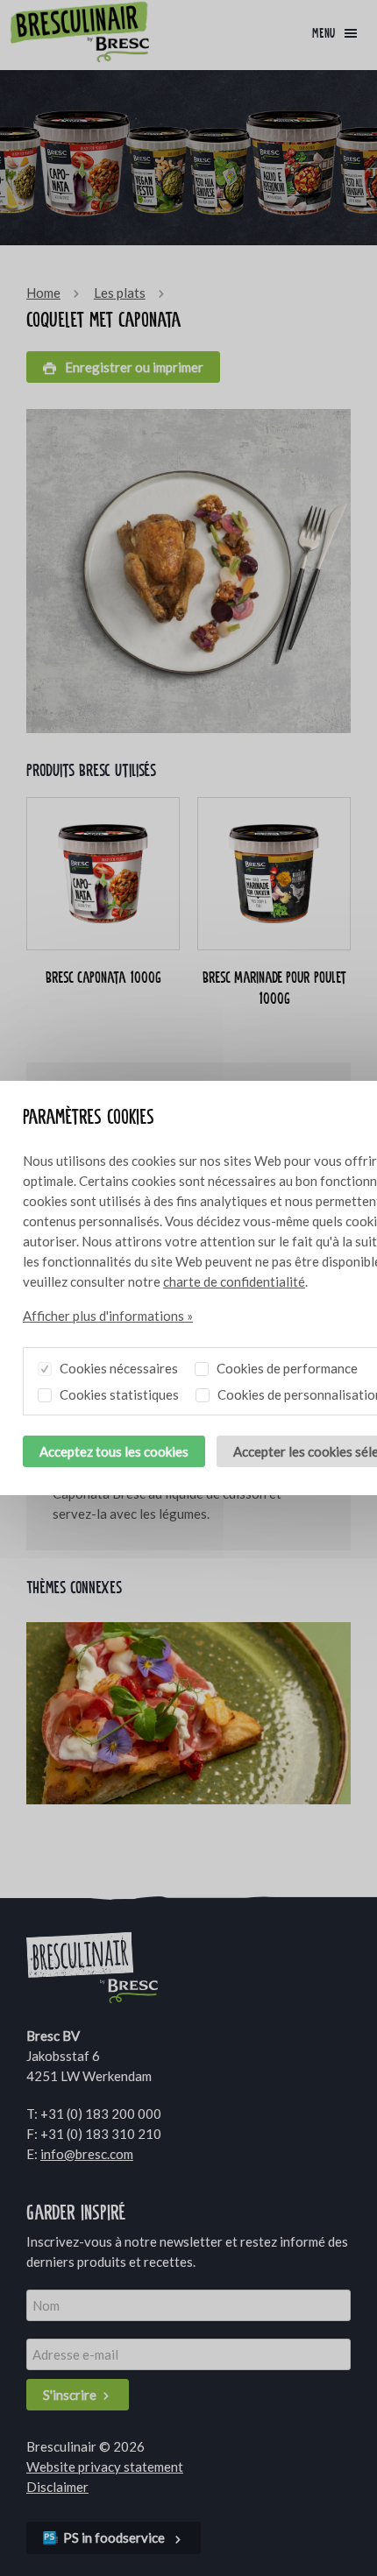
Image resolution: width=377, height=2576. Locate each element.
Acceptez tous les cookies (114, 1451)
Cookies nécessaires (117, 1368)
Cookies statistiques (118, 1394)
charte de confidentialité (234, 1281)
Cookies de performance (286, 1368)
